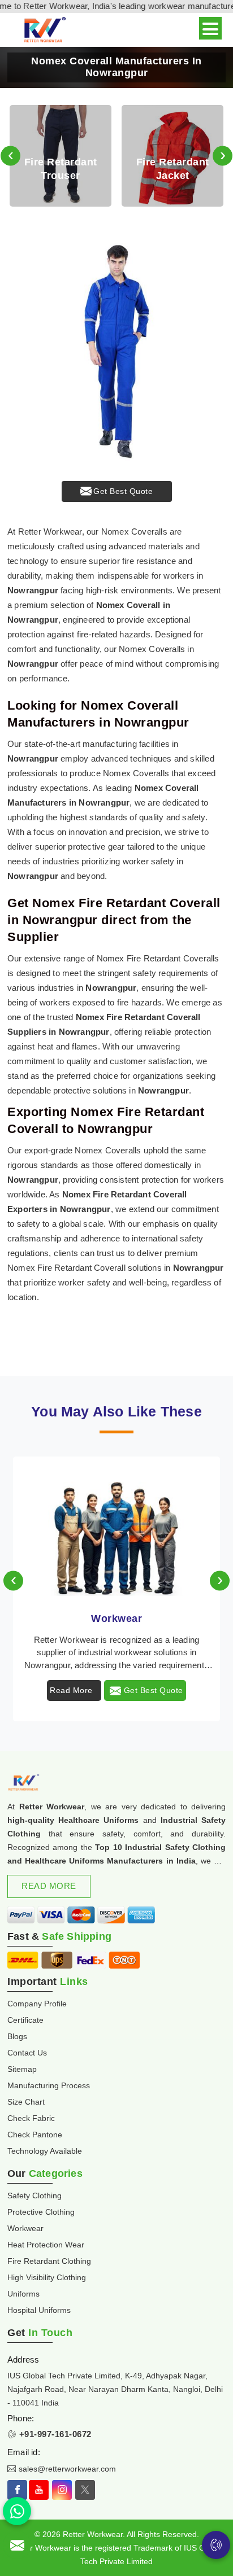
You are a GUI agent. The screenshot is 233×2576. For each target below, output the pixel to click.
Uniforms (23, 2294)
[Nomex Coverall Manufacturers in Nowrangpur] (116, 352)
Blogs (17, 2036)
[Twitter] (85, 2490)
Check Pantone (35, 2135)
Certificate (25, 2020)
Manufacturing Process (49, 2085)
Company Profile (37, 2004)
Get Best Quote (123, 491)
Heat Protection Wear (46, 2245)
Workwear (116, 1619)
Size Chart (26, 2102)
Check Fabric (31, 2118)
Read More (71, 1690)
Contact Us (27, 2053)
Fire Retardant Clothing (49, 2261)
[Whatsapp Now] (17, 2511)
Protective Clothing (41, 2212)
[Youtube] (39, 2490)
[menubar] (210, 28)
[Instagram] (62, 2490)
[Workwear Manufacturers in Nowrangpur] (117, 1528)
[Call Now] (216, 2545)
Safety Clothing (34, 2195)
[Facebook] (17, 2490)
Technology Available (45, 2151)
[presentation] (10, 156)
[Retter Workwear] (44, 30)
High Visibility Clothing (47, 2277)
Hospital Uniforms (39, 2310)
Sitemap (22, 2069)
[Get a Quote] (17, 2545)
